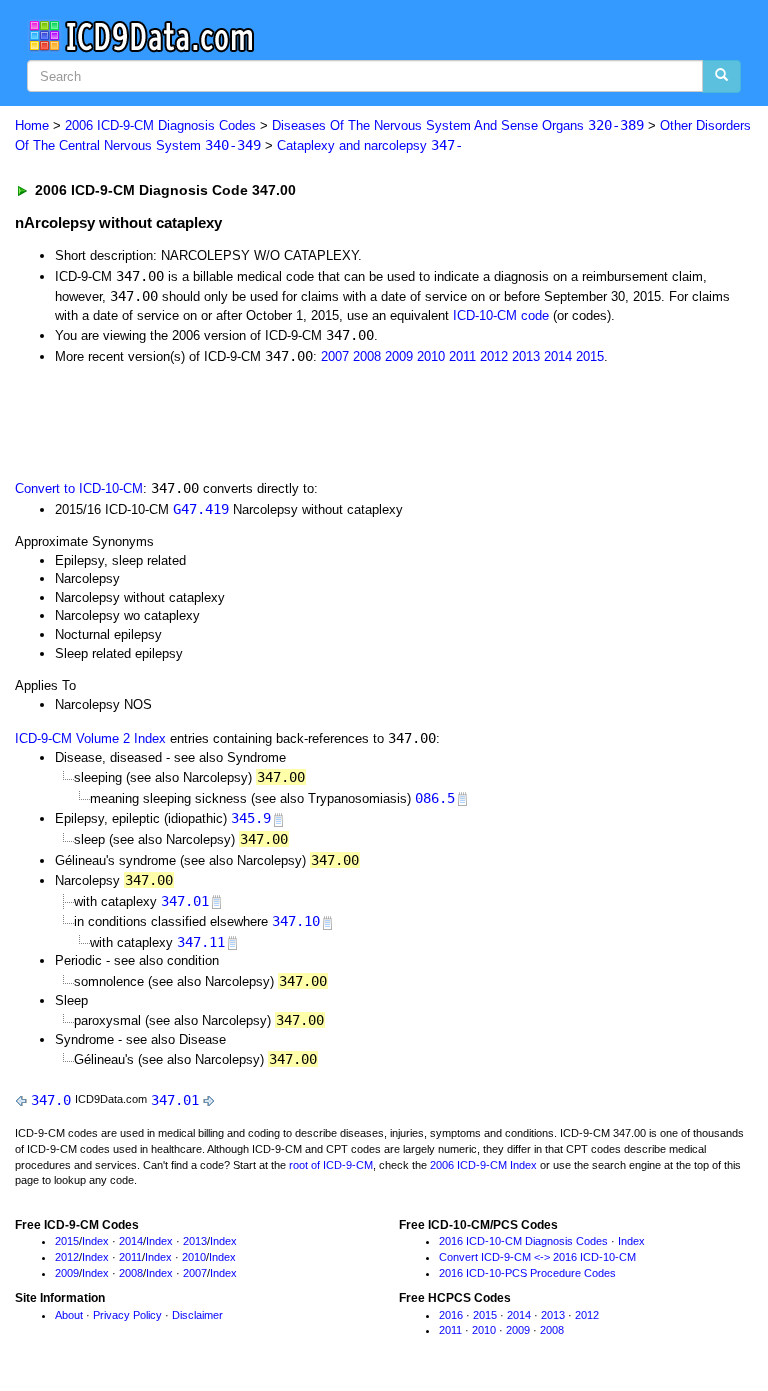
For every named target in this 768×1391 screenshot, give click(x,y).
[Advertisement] (242, 420)
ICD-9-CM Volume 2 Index (90, 738)
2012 (494, 356)
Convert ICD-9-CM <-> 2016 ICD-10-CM (537, 1257)
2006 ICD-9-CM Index (483, 1165)
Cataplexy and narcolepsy (370, 145)
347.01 (185, 901)
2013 (526, 356)
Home (32, 125)
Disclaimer (197, 1315)
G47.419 (201, 509)
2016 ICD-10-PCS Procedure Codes (527, 1273)
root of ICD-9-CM (331, 1165)
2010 (431, 356)
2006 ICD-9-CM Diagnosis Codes (160, 125)
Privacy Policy (127, 1315)
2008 (367, 356)
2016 (451, 1315)
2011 (462, 356)
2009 (399, 356)
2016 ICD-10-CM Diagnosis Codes (523, 1241)
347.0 (51, 1100)
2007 (335, 356)
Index (95, 1241)
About (69, 1315)
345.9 (251, 818)
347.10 (296, 921)
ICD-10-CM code (501, 315)
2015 (590, 356)
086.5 (435, 798)
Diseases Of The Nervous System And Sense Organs (458, 125)
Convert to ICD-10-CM (79, 488)
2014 (558, 356)
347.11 (201, 942)
